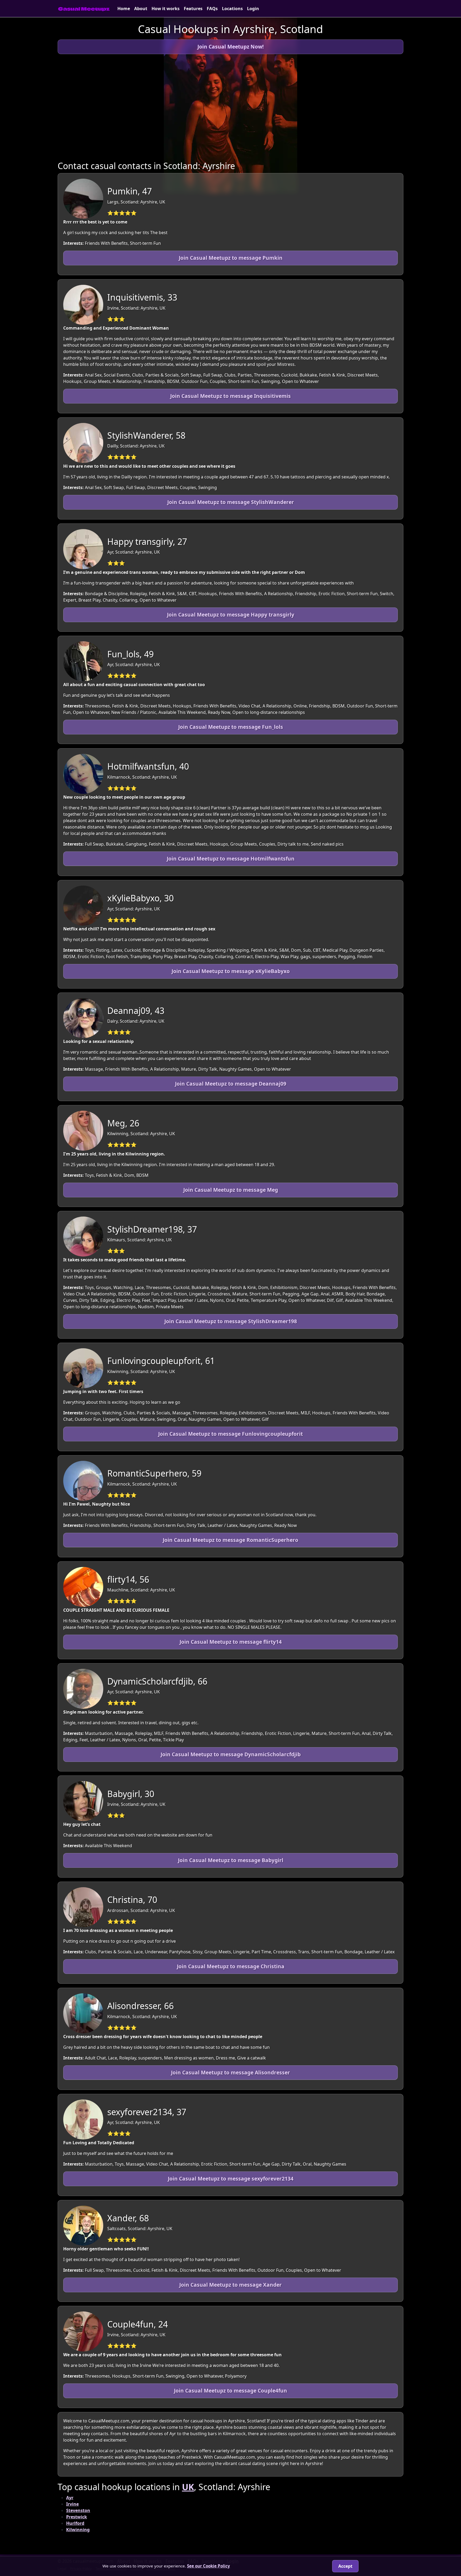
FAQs (212, 9)
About (141, 9)
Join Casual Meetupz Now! (230, 47)
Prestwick (77, 2517)
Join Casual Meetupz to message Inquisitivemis (230, 396)
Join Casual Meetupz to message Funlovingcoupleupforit (230, 1434)
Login (253, 9)
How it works (166, 9)
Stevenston (78, 2510)
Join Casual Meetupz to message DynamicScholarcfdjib (231, 1754)
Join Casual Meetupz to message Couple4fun (230, 2391)
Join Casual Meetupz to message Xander (230, 2285)
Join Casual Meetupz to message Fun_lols (231, 727)
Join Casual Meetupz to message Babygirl (231, 1860)
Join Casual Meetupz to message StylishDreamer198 (231, 1321)
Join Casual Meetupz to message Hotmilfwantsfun (231, 859)
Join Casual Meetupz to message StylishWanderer (231, 502)
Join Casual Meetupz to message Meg (231, 1190)
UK (188, 2487)
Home (124, 9)
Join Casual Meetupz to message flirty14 (231, 1642)
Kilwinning (78, 2530)
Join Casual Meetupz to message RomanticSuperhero (230, 1540)
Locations (232, 9)
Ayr (70, 2498)
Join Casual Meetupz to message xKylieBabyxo (231, 971)
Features (193, 9)
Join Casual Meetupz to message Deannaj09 (231, 1084)
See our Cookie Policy (208, 2566)
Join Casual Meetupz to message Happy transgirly (231, 615)
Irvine (72, 2504)
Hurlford (75, 2523)
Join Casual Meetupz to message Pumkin (231, 258)
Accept (345, 2566)
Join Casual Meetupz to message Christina (231, 1966)
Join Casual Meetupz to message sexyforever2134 (231, 2179)
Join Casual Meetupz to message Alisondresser (230, 2072)
